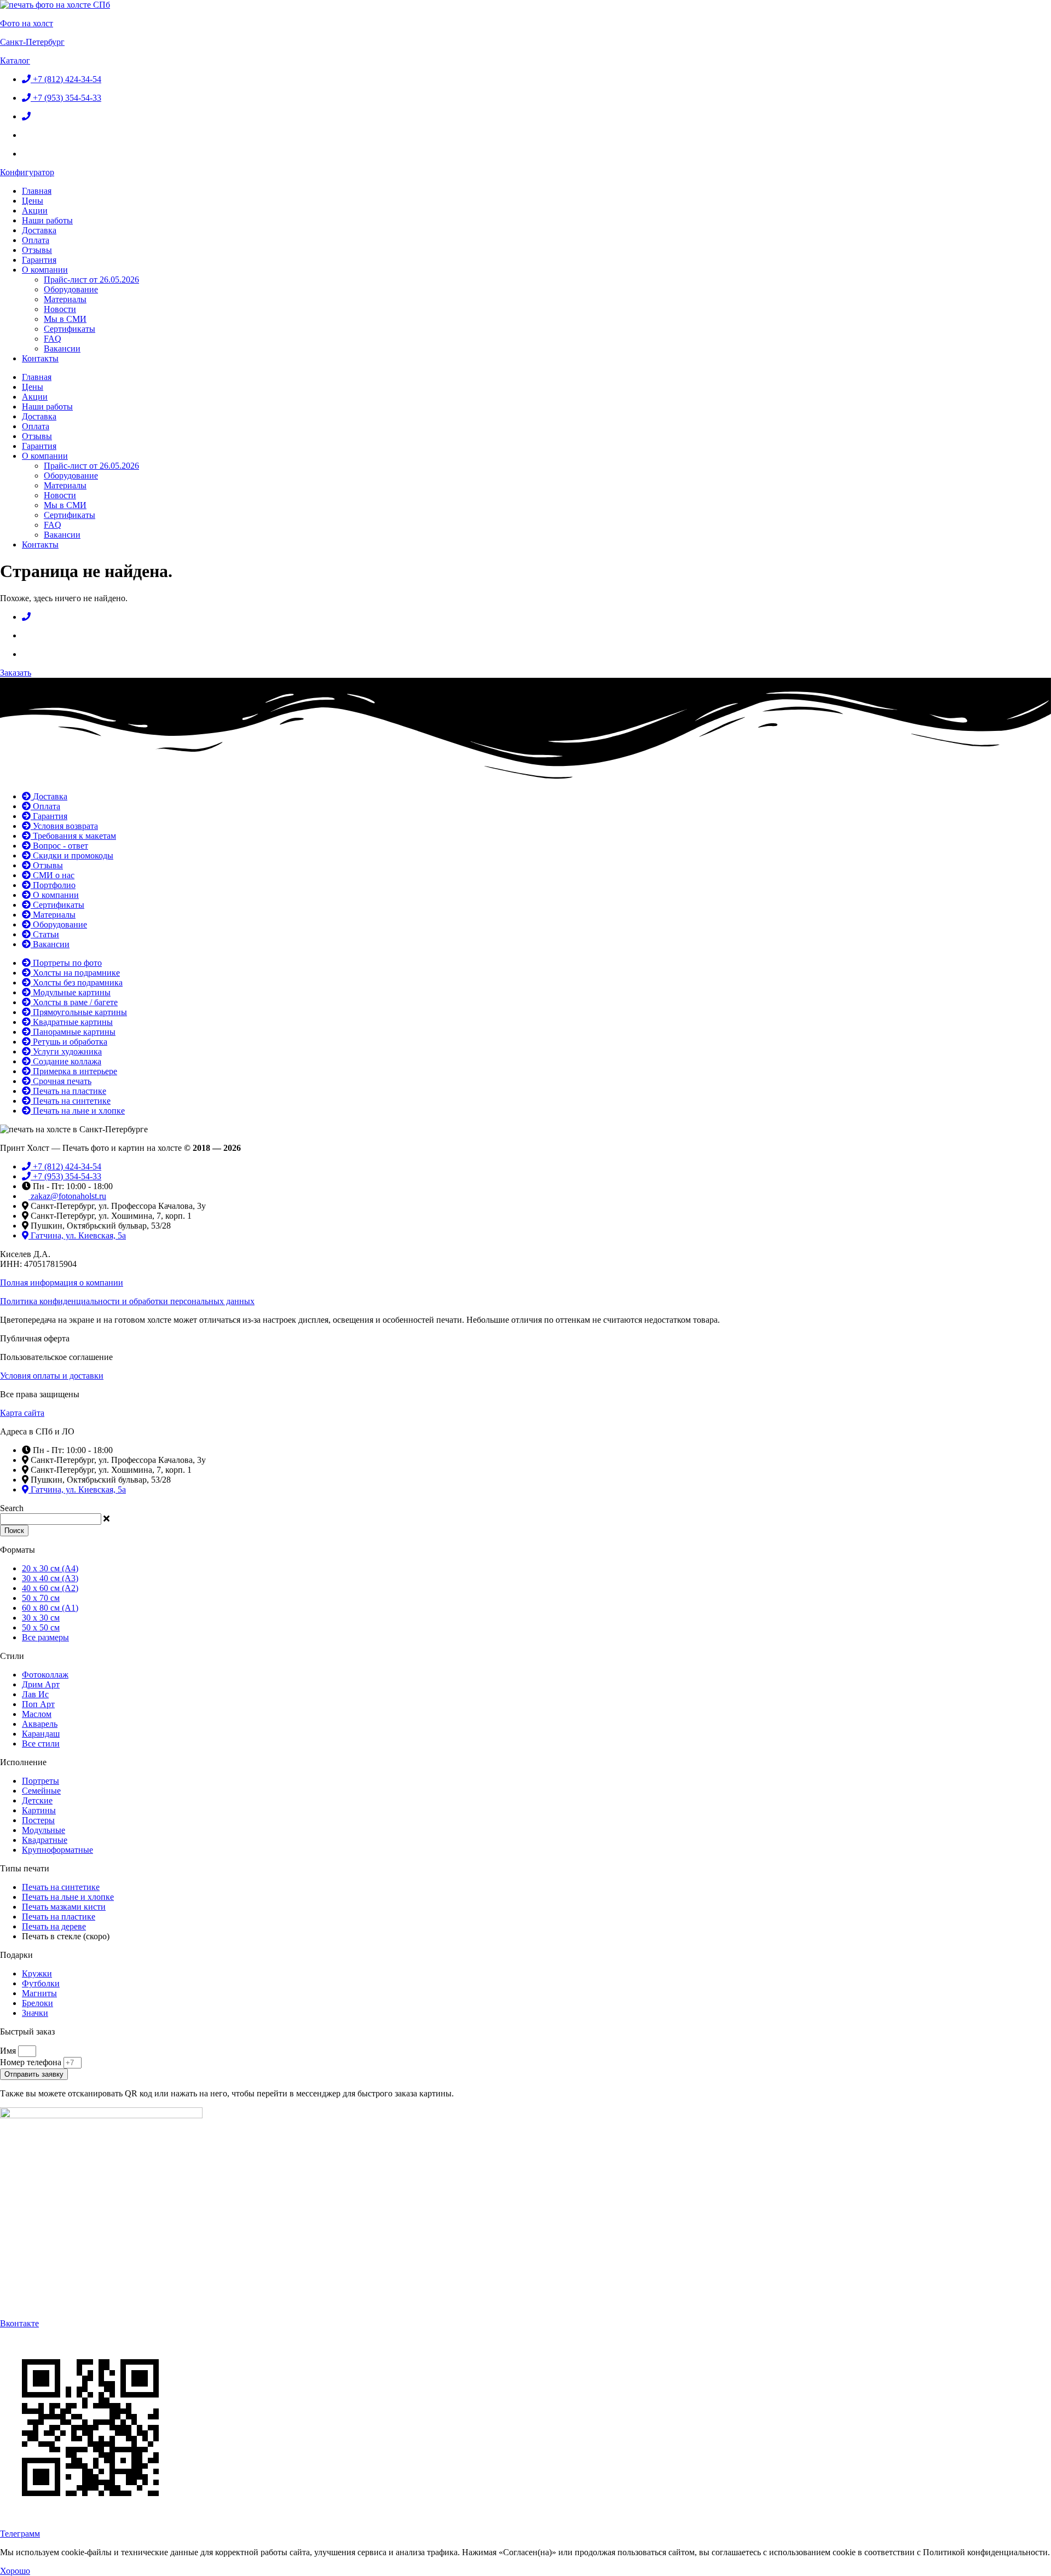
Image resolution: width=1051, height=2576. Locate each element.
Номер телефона (32, 2062)
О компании (45, 270)
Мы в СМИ (65, 319)
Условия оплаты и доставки (52, 1376)
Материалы (65, 299)
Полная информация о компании (62, 1283)
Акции (35, 211)
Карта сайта (22, 1413)
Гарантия (39, 260)
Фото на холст (27, 23)
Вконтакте (19, 2323)
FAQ (53, 339)
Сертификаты (70, 329)
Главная (37, 191)
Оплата (36, 240)
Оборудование (71, 289)
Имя (9, 2051)
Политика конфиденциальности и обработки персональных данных (127, 1301)
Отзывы (37, 250)
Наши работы (47, 220)
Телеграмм (20, 2534)
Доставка (39, 230)
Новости (60, 309)
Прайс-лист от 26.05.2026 (91, 280)
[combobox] (51, 1519)
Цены (33, 201)
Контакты (40, 358)
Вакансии (62, 348)
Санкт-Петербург (32, 42)
